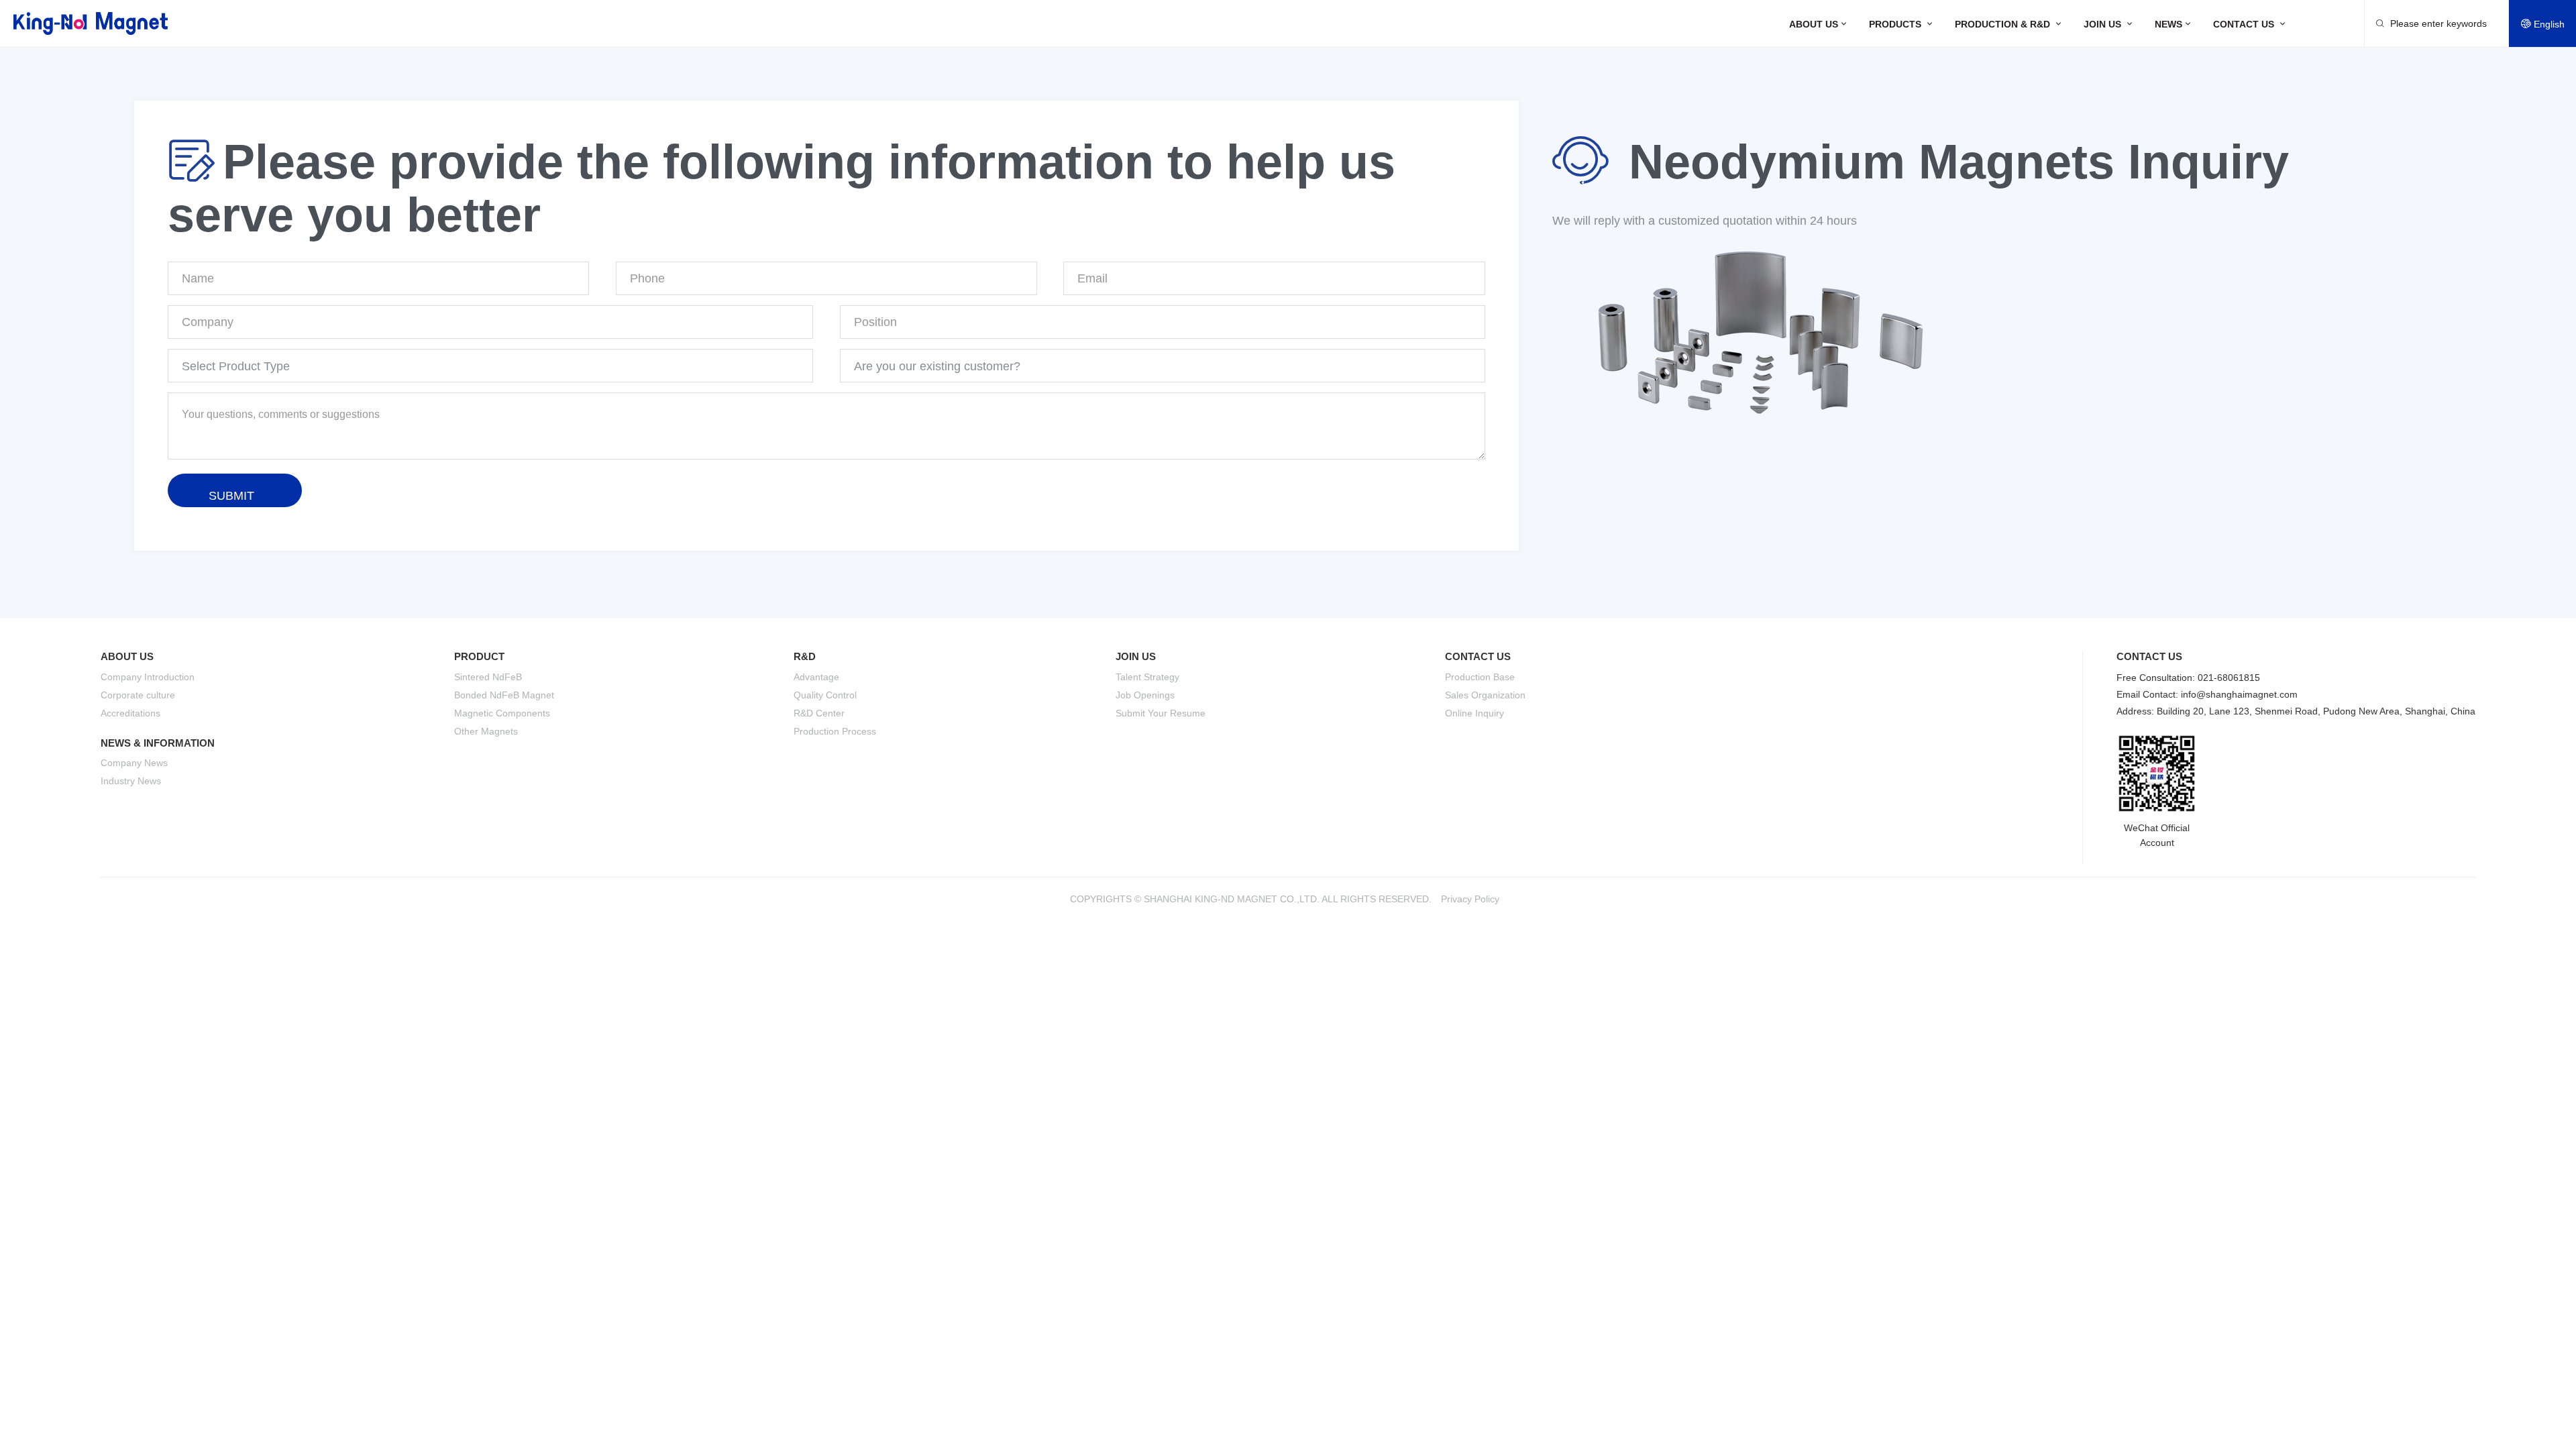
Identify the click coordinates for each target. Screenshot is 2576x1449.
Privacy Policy (1470, 899)
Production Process (835, 731)
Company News (134, 763)
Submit (231, 496)
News (2174, 24)
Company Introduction (148, 677)
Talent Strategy (1147, 677)
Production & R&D (2009, 24)
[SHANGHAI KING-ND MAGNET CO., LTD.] (91, 23)
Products (1902, 24)
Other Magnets (486, 731)
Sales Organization (1485, 695)
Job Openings (1145, 695)
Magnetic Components (502, 713)
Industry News (131, 781)
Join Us (2109, 24)
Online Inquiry (1474, 713)
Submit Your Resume (1161, 713)
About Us (1819, 24)
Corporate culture (138, 695)
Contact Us (2250, 24)
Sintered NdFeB (488, 677)
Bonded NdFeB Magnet (504, 695)
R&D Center (819, 713)
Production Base (1480, 677)
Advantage (816, 677)
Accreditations (130, 713)
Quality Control (825, 695)
